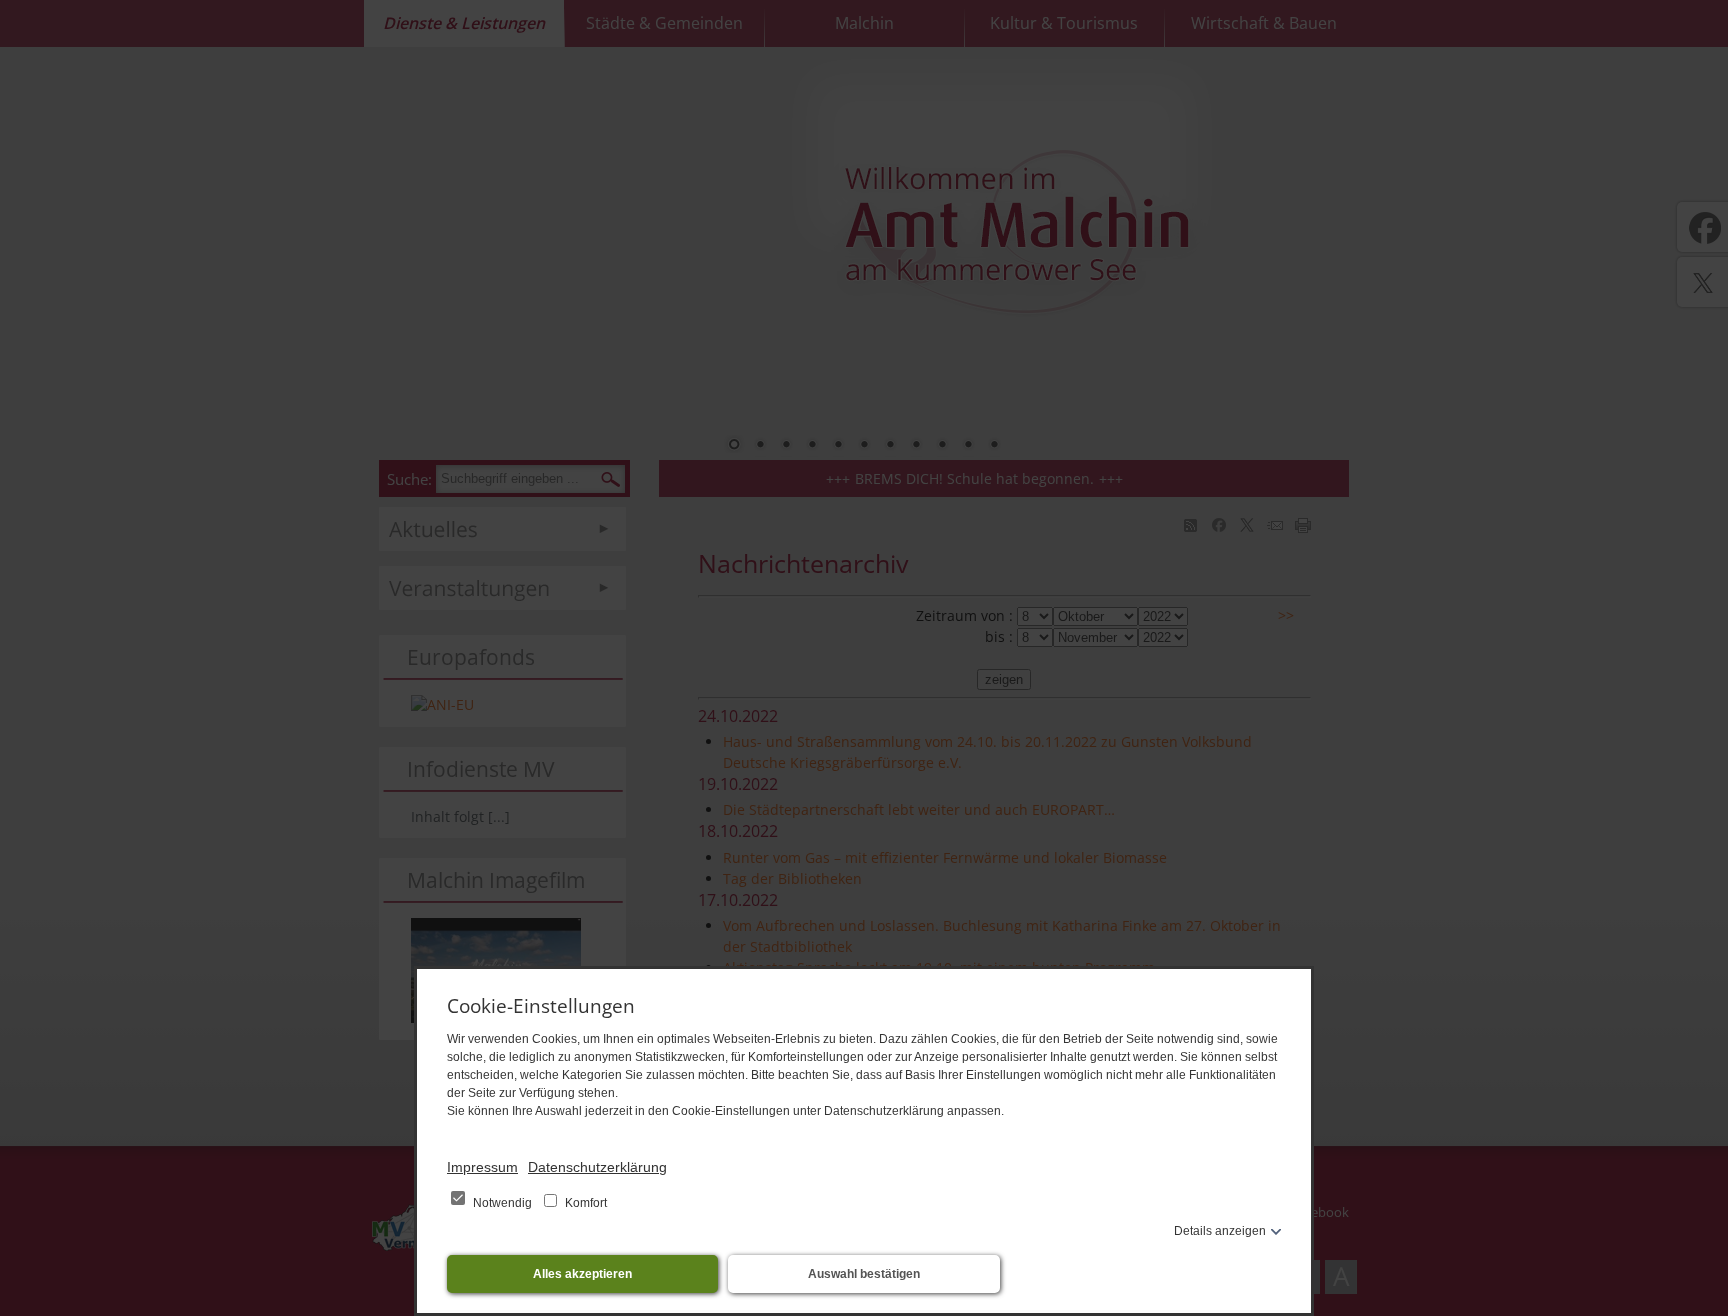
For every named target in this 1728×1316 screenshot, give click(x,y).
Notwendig (502, 1203)
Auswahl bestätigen (864, 1274)
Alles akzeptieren (582, 1274)
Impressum (482, 1167)
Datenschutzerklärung (597, 1167)
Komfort (584, 1203)
